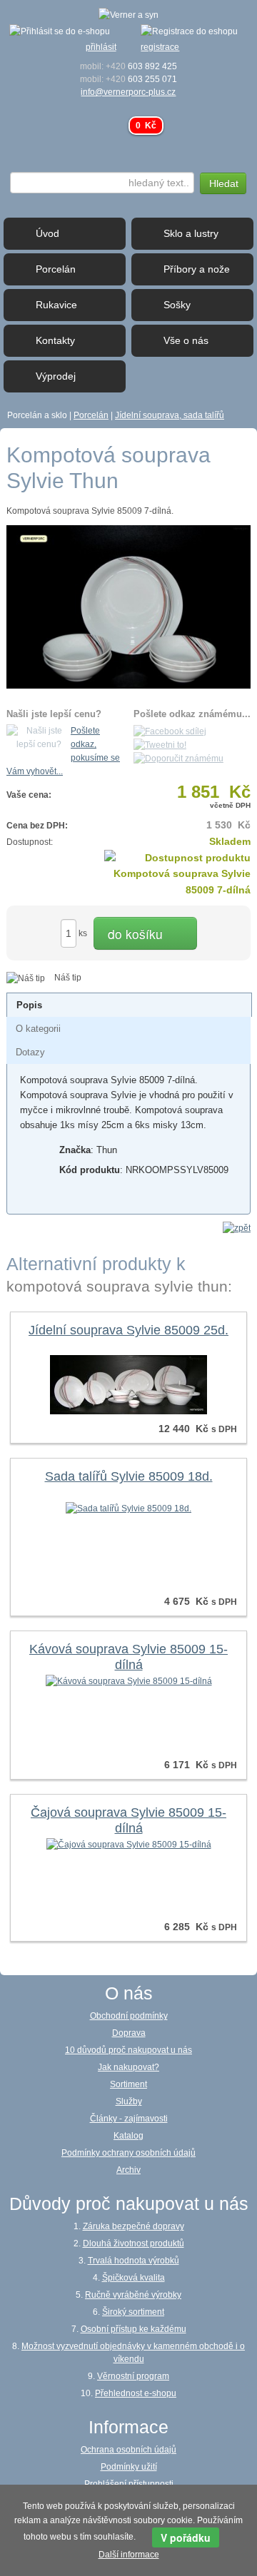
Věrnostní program (133, 2376)
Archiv (128, 2170)
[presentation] (29, 1005)
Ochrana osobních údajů (128, 2450)
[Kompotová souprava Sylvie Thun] (128, 607)
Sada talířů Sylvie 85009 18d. (129, 1476)
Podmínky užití (129, 2467)
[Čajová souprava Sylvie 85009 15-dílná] (129, 1844)
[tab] (129, 1005)
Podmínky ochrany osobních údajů (128, 2153)
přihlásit (101, 47)
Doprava (129, 2033)
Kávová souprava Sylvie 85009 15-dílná (128, 1657)
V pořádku (186, 2537)
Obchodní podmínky (129, 2016)
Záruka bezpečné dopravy (133, 2226)
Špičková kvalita (133, 2278)
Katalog (128, 2136)
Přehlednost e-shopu (136, 2393)
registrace (160, 47)
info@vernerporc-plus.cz (128, 92)
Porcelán (91, 415)
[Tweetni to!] (160, 745)
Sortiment (128, 2084)
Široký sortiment (133, 2312)
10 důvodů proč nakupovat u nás (128, 2050)
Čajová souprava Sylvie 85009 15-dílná (128, 1820)
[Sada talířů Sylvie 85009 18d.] (128, 1508)
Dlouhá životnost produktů (133, 2243)
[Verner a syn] (128, 14)
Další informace (129, 2555)
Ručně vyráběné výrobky (133, 2295)
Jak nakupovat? (128, 2067)
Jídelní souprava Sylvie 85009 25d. (128, 1330)
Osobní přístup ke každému (133, 2329)
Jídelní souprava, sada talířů (170, 415)
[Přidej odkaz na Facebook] (170, 731)
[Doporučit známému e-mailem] (178, 759)
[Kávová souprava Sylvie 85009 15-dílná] (129, 1680)
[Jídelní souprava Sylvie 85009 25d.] (128, 1384)
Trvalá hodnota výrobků (133, 2261)
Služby (129, 2101)
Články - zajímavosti (129, 2119)
